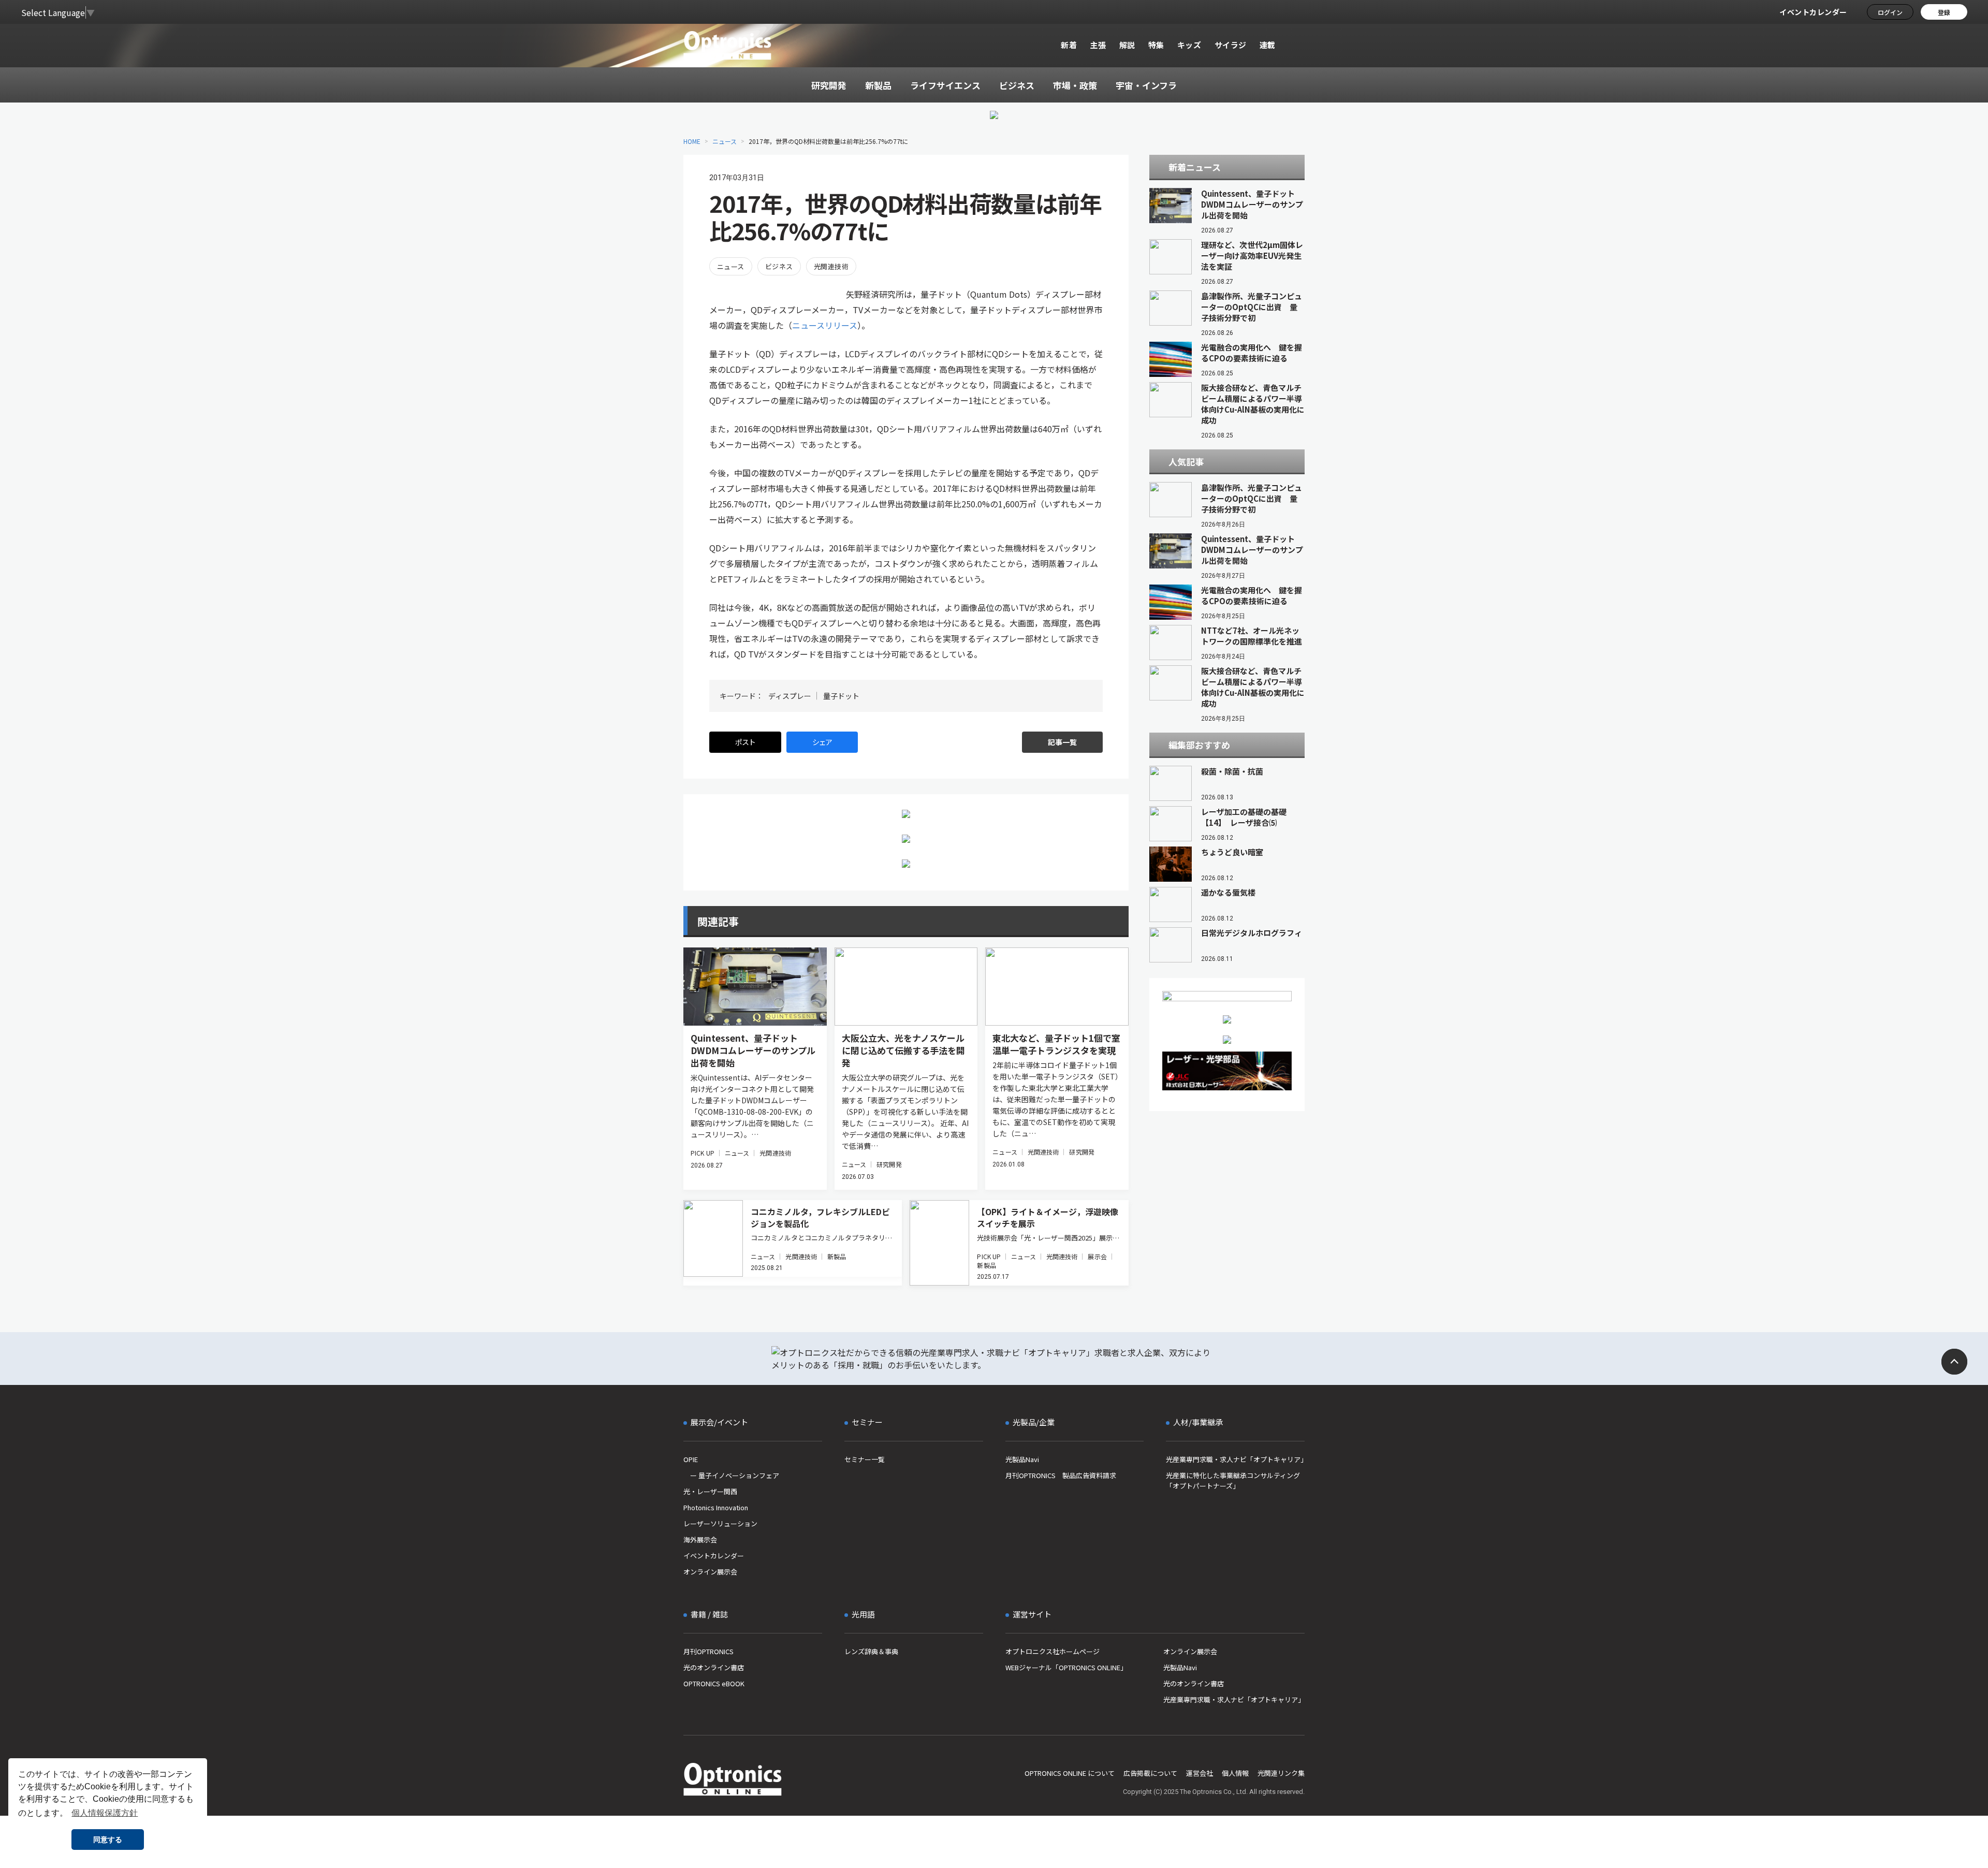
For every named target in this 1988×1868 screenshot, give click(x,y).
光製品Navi (1022, 1459)
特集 (1156, 45)
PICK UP (703, 1153)
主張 (1098, 45)
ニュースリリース (825, 325)
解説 (1127, 45)
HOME (692, 141)
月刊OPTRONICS (708, 1651)
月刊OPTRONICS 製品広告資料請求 (1061, 1475)
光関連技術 (831, 266)
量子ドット (841, 696)
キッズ (1189, 45)
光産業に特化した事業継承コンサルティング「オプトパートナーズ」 (1233, 1480)
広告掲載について (1150, 1773)
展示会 (1097, 1256)
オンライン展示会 (710, 1572)
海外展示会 (700, 1539)
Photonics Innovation (716, 1507)
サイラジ (1231, 45)
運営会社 (1200, 1773)
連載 (1268, 45)
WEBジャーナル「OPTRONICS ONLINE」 (1066, 1667)
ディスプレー (790, 696)
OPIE (691, 1459)
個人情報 (1235, 1773)
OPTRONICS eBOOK (714, 1683)
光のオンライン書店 (714, 1667)
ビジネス (779, 266)
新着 (1069, 45)
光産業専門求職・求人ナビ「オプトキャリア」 (1235, 1459)
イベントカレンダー (1813, 12)
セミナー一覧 (865, 1459)
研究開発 (889, 1164)
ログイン (1890, 12)
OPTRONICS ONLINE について (1070, 1773)
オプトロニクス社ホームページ (1053, 1651)
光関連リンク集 (1281, 1773)
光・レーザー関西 (710, 1491)
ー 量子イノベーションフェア (731, 1475)
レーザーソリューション (720, 1523)
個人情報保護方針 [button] (105, 1813)
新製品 (837, 1256)
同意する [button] (108, 1840)
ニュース (725, 141)
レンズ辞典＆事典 (871, 1651)
